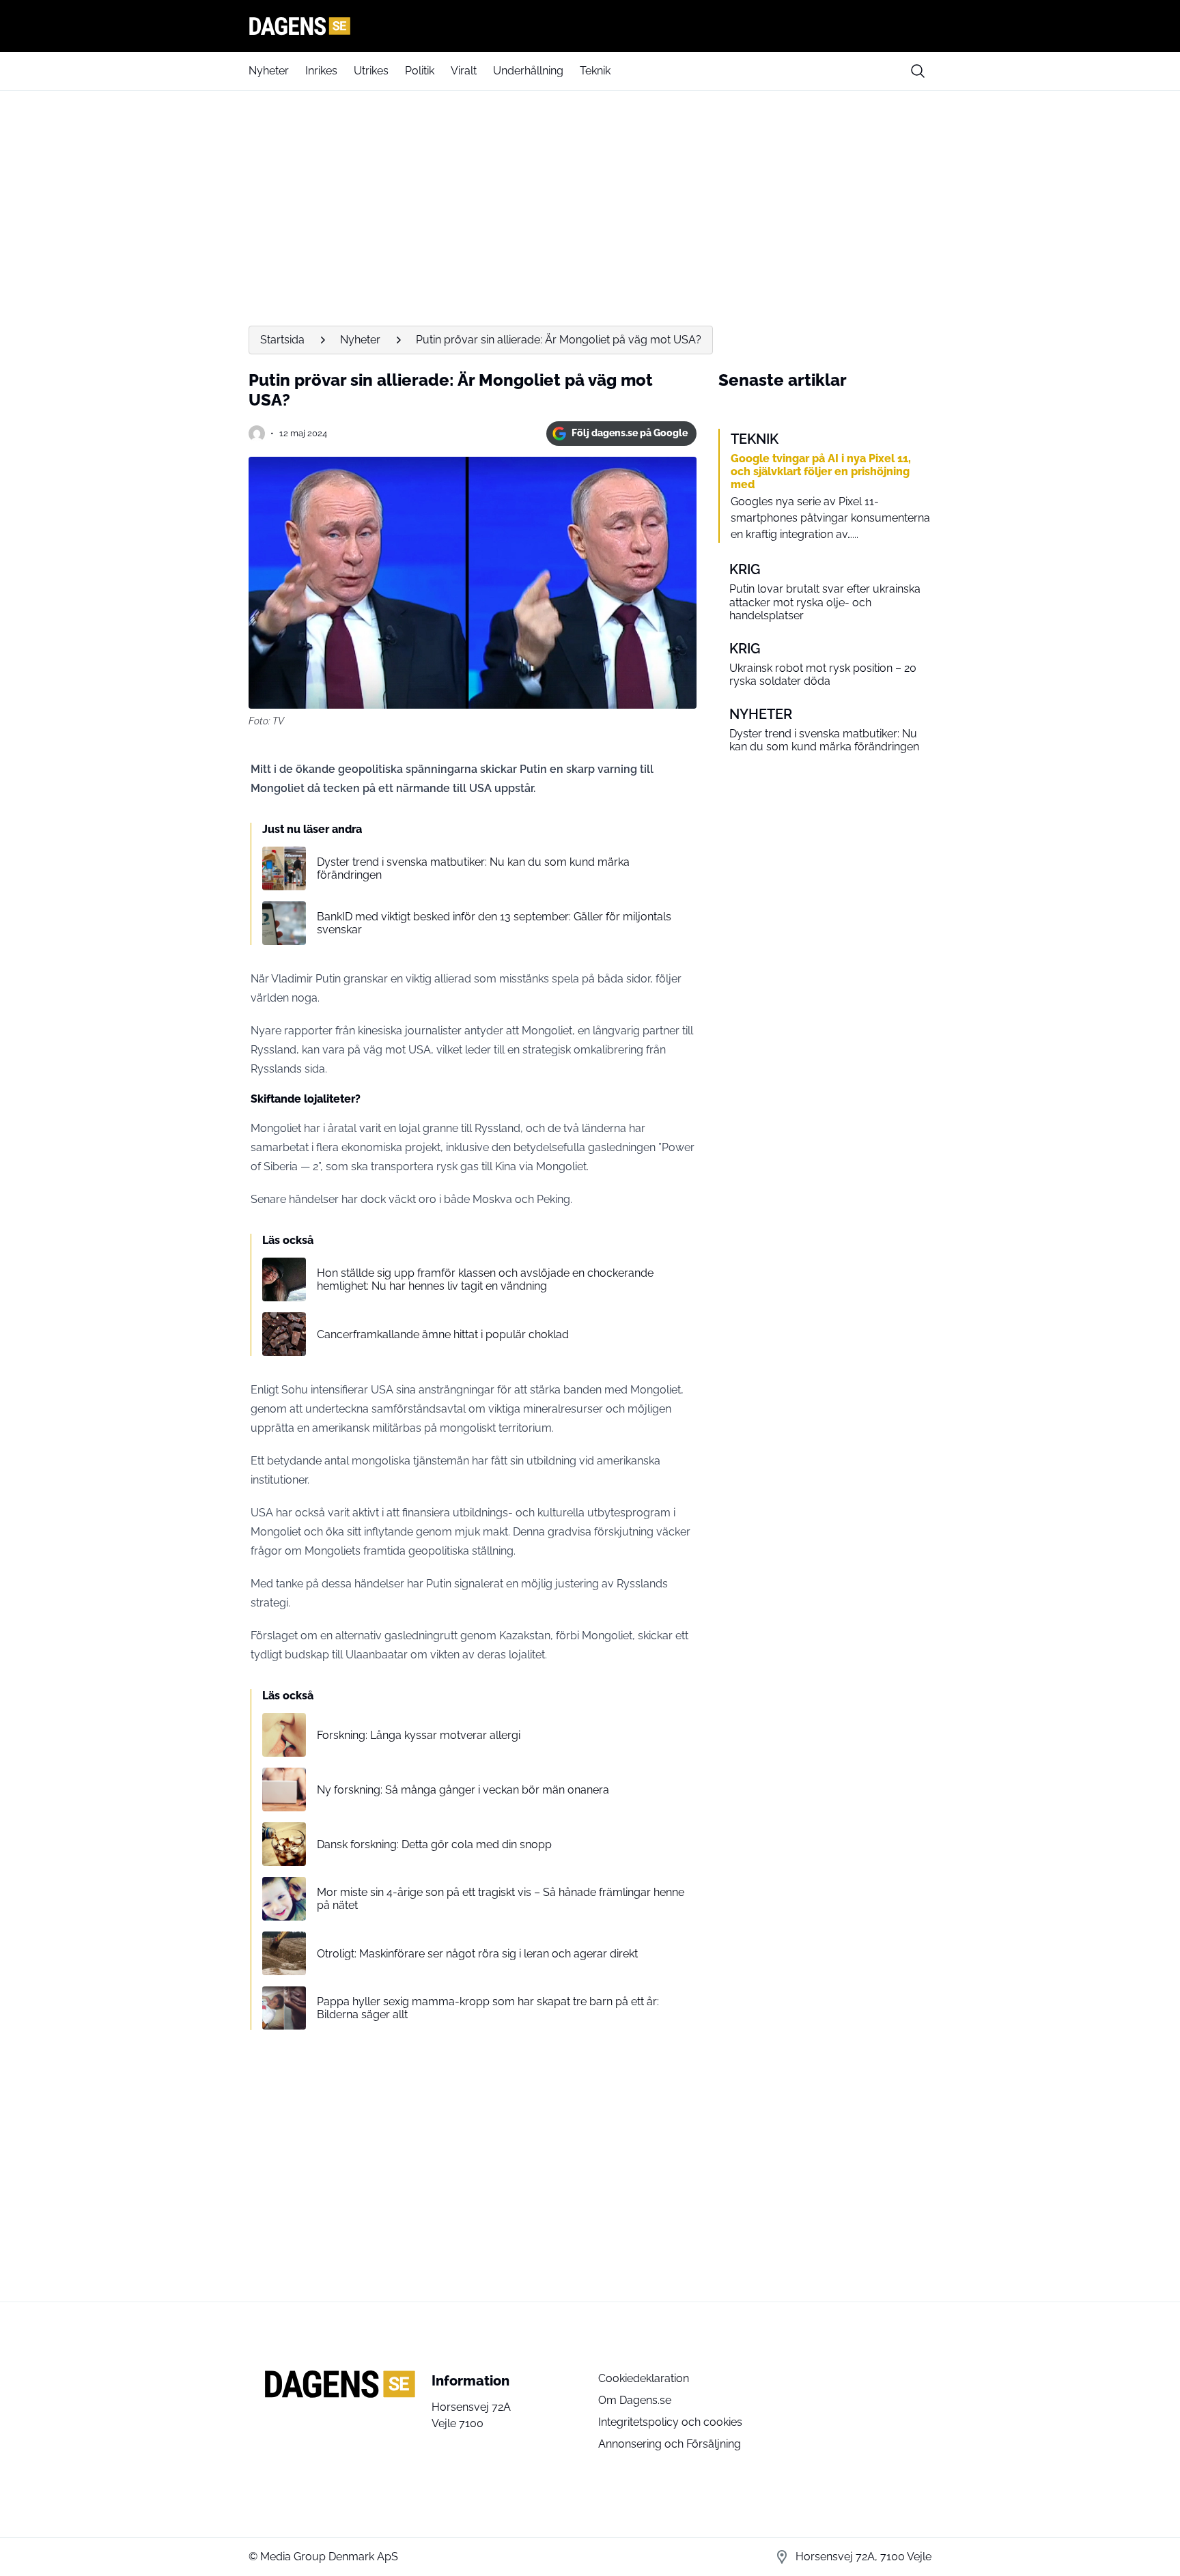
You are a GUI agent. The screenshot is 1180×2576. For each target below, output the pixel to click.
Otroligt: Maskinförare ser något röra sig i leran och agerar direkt (477, 1954)
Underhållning (528, 71)
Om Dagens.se (635, 2400)
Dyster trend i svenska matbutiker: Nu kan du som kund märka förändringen (473, 868)
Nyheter (269, 71)
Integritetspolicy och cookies (670, 2422)
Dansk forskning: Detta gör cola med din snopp (434, 1844)
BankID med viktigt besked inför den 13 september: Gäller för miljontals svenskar (494, 923)
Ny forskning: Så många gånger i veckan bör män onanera (463, 1790)
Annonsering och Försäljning (670, 2444)
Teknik (595, 71)
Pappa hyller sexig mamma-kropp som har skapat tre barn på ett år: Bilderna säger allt (488, 2008)
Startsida (282, 340)
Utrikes (371, 71)
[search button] (918, 71)
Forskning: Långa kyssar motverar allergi (419, 1735)
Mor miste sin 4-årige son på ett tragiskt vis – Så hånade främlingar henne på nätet (501, 1899)
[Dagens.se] (590, 26)
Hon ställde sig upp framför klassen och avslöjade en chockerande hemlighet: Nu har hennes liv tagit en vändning (485, 1279)
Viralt (464, 71)
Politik (420, 71)
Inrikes (321, 71)
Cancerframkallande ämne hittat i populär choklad (443, 1334)
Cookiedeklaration (644, 2378)
